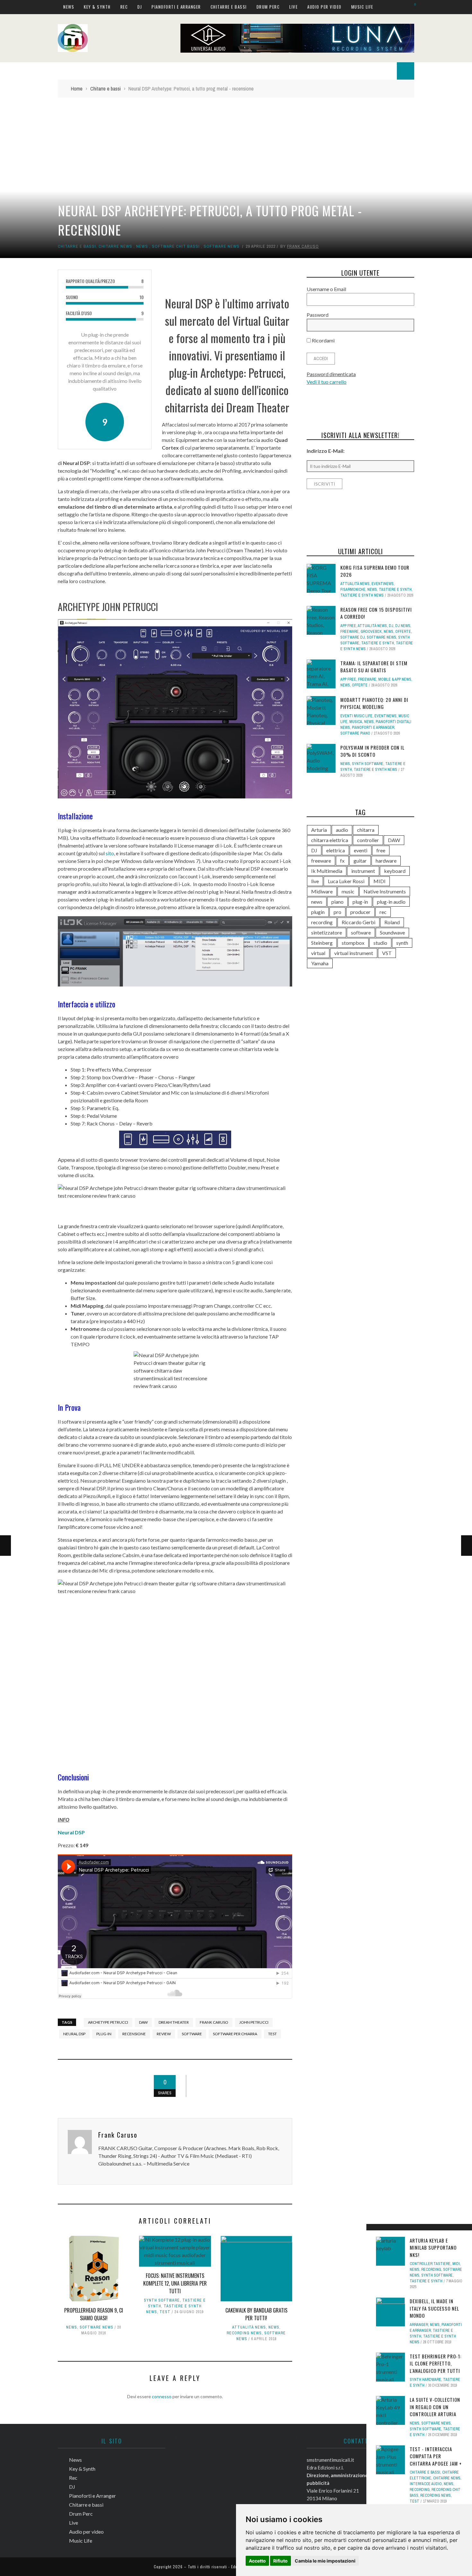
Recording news (244, 2333)
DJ (140, 7)
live (315, 881)
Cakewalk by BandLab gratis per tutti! (256, 2314)
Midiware (322, 891)
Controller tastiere (430, 2264)
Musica (356, 722)
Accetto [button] (257, 2561)
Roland (392, 922)
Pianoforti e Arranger (176, 7)
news (317, 902)
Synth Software (162, 2300)
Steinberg (322, 943)
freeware (321, 861)
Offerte (403, 632)
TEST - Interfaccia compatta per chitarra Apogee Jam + (436, 2456)
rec (383, 912)
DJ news (403, 626)
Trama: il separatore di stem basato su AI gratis (374, 667)
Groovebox (371, 632)
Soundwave (392, 932)
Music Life (362, 7)
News (69, 7)
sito (110, 853)
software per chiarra (235, 2034)
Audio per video (324, 7)
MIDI (456, 2264)
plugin (318, 912)
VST (387, 953)
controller (368, 840)
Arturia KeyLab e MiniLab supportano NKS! (433, 2248)
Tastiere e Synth (426, 2281)
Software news (222, 246)
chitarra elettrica (330, 840)
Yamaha (320, 963)
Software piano (355, 733)
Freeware (350, 632)
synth (402, 943)
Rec (124, 7)
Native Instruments (385, 891)
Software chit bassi (176, 246)
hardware (386, 861)
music (348, 891)
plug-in (104, 2034)
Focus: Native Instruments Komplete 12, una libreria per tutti (175, 2283)
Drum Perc (268, 7)
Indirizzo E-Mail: (326, 451)
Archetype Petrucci (108, 2022)
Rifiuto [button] (280, 2561)
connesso (162, 2396)
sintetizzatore (327, 932)
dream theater (174, 2022)
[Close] (373, 2231)
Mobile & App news (395, 679)
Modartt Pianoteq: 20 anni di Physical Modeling (374, 703)
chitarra (366, 830)
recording (322, 922)
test (272, 2034)
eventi (361, 850)
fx (342, 861)
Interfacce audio (426, 2484)
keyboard (395, 871)
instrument (363, 871)
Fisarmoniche (353, 590)
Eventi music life (356, 716)
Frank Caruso (303, 246)
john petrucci (254, 2022)
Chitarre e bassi (229, 7)
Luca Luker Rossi (346, 881)
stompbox (353, 943)
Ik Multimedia (327, 871)
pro (337, 912)
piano (337, 902)
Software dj (353, 637)
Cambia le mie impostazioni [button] (325, 2561)
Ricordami (323, 340)
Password (318, 315)
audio (342, 830)
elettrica (336, 850)
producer (360, 912)
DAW (143, 2022)
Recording (431, 2270)
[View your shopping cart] (412, 7)
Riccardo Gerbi (358, 922)
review (164, 2034)
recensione (134, 2034)
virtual (318, 953)
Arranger (419, 2325)
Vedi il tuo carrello (327, 382)
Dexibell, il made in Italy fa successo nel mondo (434, 2308)
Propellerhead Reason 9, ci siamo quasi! (94, 2314)
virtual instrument (354, 953)
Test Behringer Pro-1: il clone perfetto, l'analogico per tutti (436, 2363)
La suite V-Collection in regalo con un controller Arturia (435, 2407)
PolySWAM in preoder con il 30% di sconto (372, 751)
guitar (360, 861)
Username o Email (326, 289)
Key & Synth (97, 7)
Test (165, 2312)
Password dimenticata (331, 374)
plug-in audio (391, 902)
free (381, 850)
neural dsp (74, 2034)
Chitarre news (115, 246)
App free (348, 626)
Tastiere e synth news (362, 595)
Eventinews (383, 584)
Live (293, 7)
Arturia (319, 830)
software (192, 2034)
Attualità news (249, 2327)
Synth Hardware (425, 2380)
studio (380, 943)
